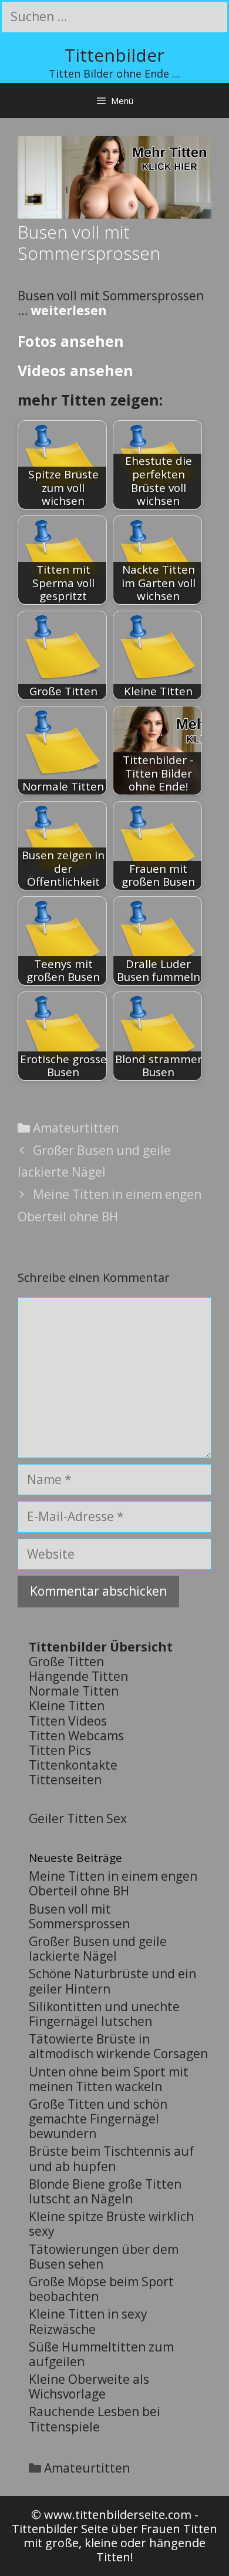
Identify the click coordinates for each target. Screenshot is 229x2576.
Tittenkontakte (73, 1765)
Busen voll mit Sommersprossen (79, 1916)
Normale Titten (74, 1691)
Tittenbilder (114, 55)
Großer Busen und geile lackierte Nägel (98, 1949)
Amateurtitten (76, 1128)
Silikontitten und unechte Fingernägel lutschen (104, 2014)
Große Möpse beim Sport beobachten (101, 2289)
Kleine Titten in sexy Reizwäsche (88, 2321)
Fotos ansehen (71, 341)
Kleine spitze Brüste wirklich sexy (111, 2224)
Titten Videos (68, 1721)
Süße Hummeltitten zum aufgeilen (101, 2354)
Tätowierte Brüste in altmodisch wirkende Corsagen (118, 2046)
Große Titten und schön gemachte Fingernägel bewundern (98, 2119)
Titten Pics (60, 1750)
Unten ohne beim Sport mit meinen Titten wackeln (109, 2079)
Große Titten (66, 1661)
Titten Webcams (76, 1736)
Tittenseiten (65, 1780)
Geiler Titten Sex (78, 1818)
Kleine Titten (67, 1706)
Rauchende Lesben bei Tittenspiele (95, 2419)
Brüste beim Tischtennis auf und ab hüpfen (111, 2158)
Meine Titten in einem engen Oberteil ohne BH (113, 1883)
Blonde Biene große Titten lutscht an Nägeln (105, 2191)
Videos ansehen (75, 370)
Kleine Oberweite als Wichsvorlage (89, 2386)
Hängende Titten (78, 1676)
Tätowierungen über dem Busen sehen (104, 2257)
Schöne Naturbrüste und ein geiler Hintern (112, 1981)
